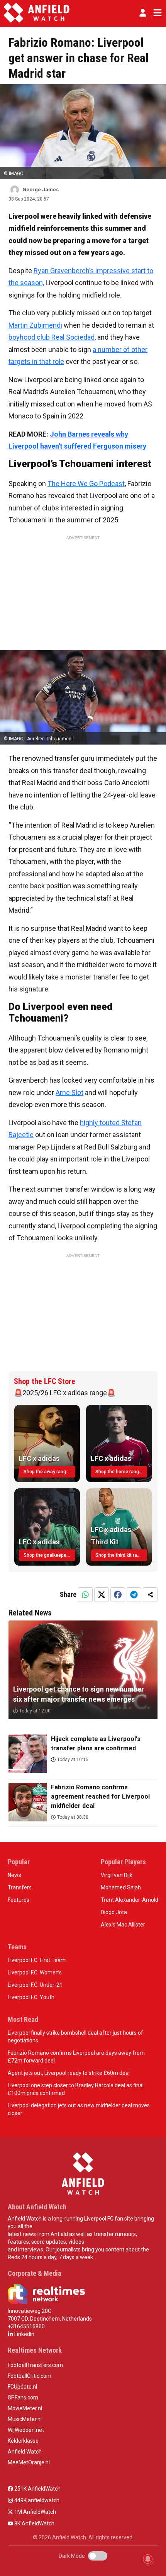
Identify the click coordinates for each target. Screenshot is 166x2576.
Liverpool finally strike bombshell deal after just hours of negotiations (75, 2037)
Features (19, 1900)
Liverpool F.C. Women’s (35, 1972)
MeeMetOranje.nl (29, 2462)
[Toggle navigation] (156, 13)
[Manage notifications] (148, 2559)
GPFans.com (23, 2397)
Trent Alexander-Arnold (130, 1900)
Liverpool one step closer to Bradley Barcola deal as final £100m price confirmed (76, 2089)
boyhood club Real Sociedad (52, 337)
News (14, 1875)
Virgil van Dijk (117, 1875)
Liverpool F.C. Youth (31, 1997)
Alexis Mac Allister (123, 1925)
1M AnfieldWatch (35, 2512)
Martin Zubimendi (35, 325)
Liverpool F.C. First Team (37, 1960)
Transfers (20, 1887)
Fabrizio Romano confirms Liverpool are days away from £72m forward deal (76, 2057)
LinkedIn (24, 2334)
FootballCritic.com (30, 2376)
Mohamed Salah (121, 1887)
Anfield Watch (25, 2452)
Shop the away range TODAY (49, 1472)
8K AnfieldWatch (34, 2523)
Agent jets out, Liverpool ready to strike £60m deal (69, 2073)
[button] (143, 13)
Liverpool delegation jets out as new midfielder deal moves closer (79, 2109)
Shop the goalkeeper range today (49, 1555)
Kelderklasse (23, 2441)
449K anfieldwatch (36, 2500)
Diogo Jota (114, 1912)
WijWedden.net (26, 2430)
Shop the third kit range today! (121, 1555)
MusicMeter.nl (25, 2419)
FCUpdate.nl (22, 2387)
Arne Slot (69, 1092)
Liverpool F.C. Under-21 (35, 1985)
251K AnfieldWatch (37, 2489)
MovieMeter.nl (25, 2408)
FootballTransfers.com (35, 2365)
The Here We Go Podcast (86, 484)
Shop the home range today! (121, 1472)
